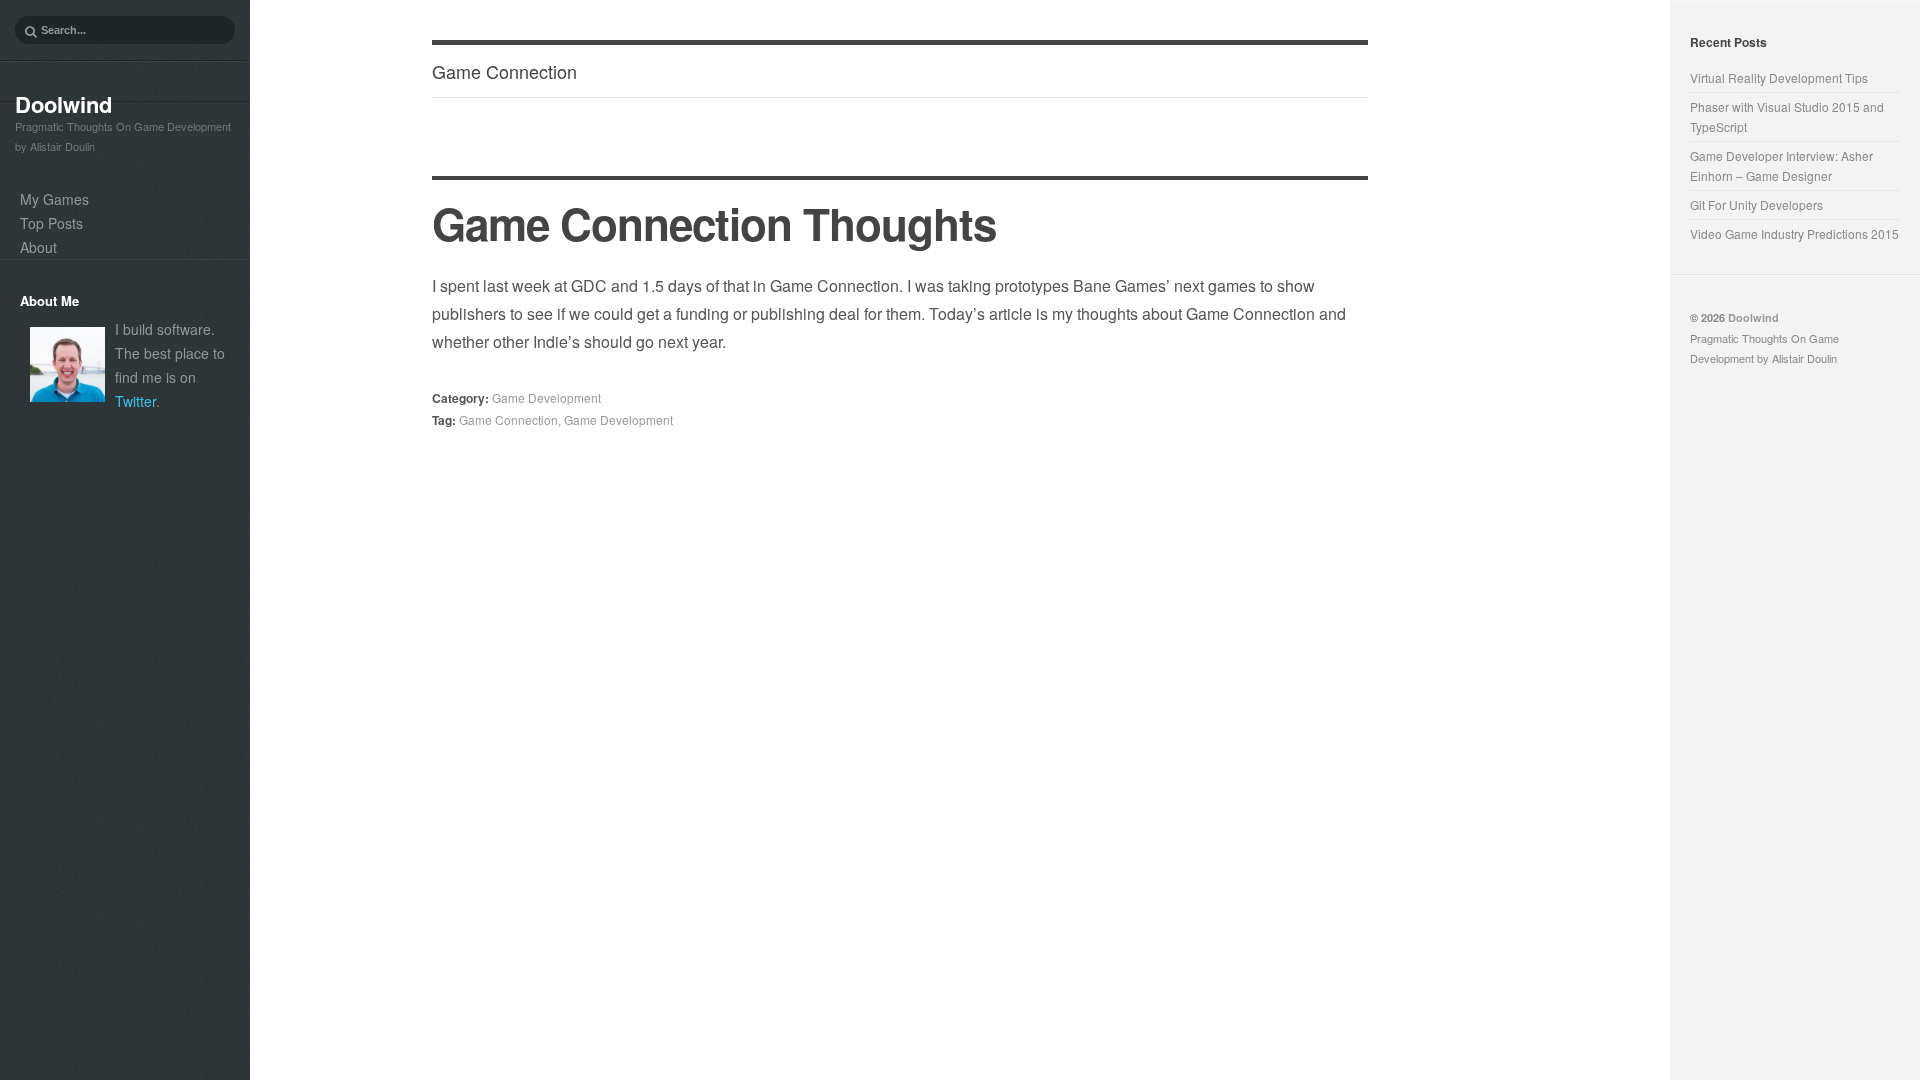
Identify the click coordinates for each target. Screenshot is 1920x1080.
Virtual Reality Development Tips (1779, 77)
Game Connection (508, 419)
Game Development (546, 397)
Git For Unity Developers (1756, 204)
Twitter (135, 401)
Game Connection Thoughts (714, 223)
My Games (54, 199)
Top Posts (51, 223)
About (38, 247)
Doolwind (63, 104)
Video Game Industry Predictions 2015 (1794, 233)
